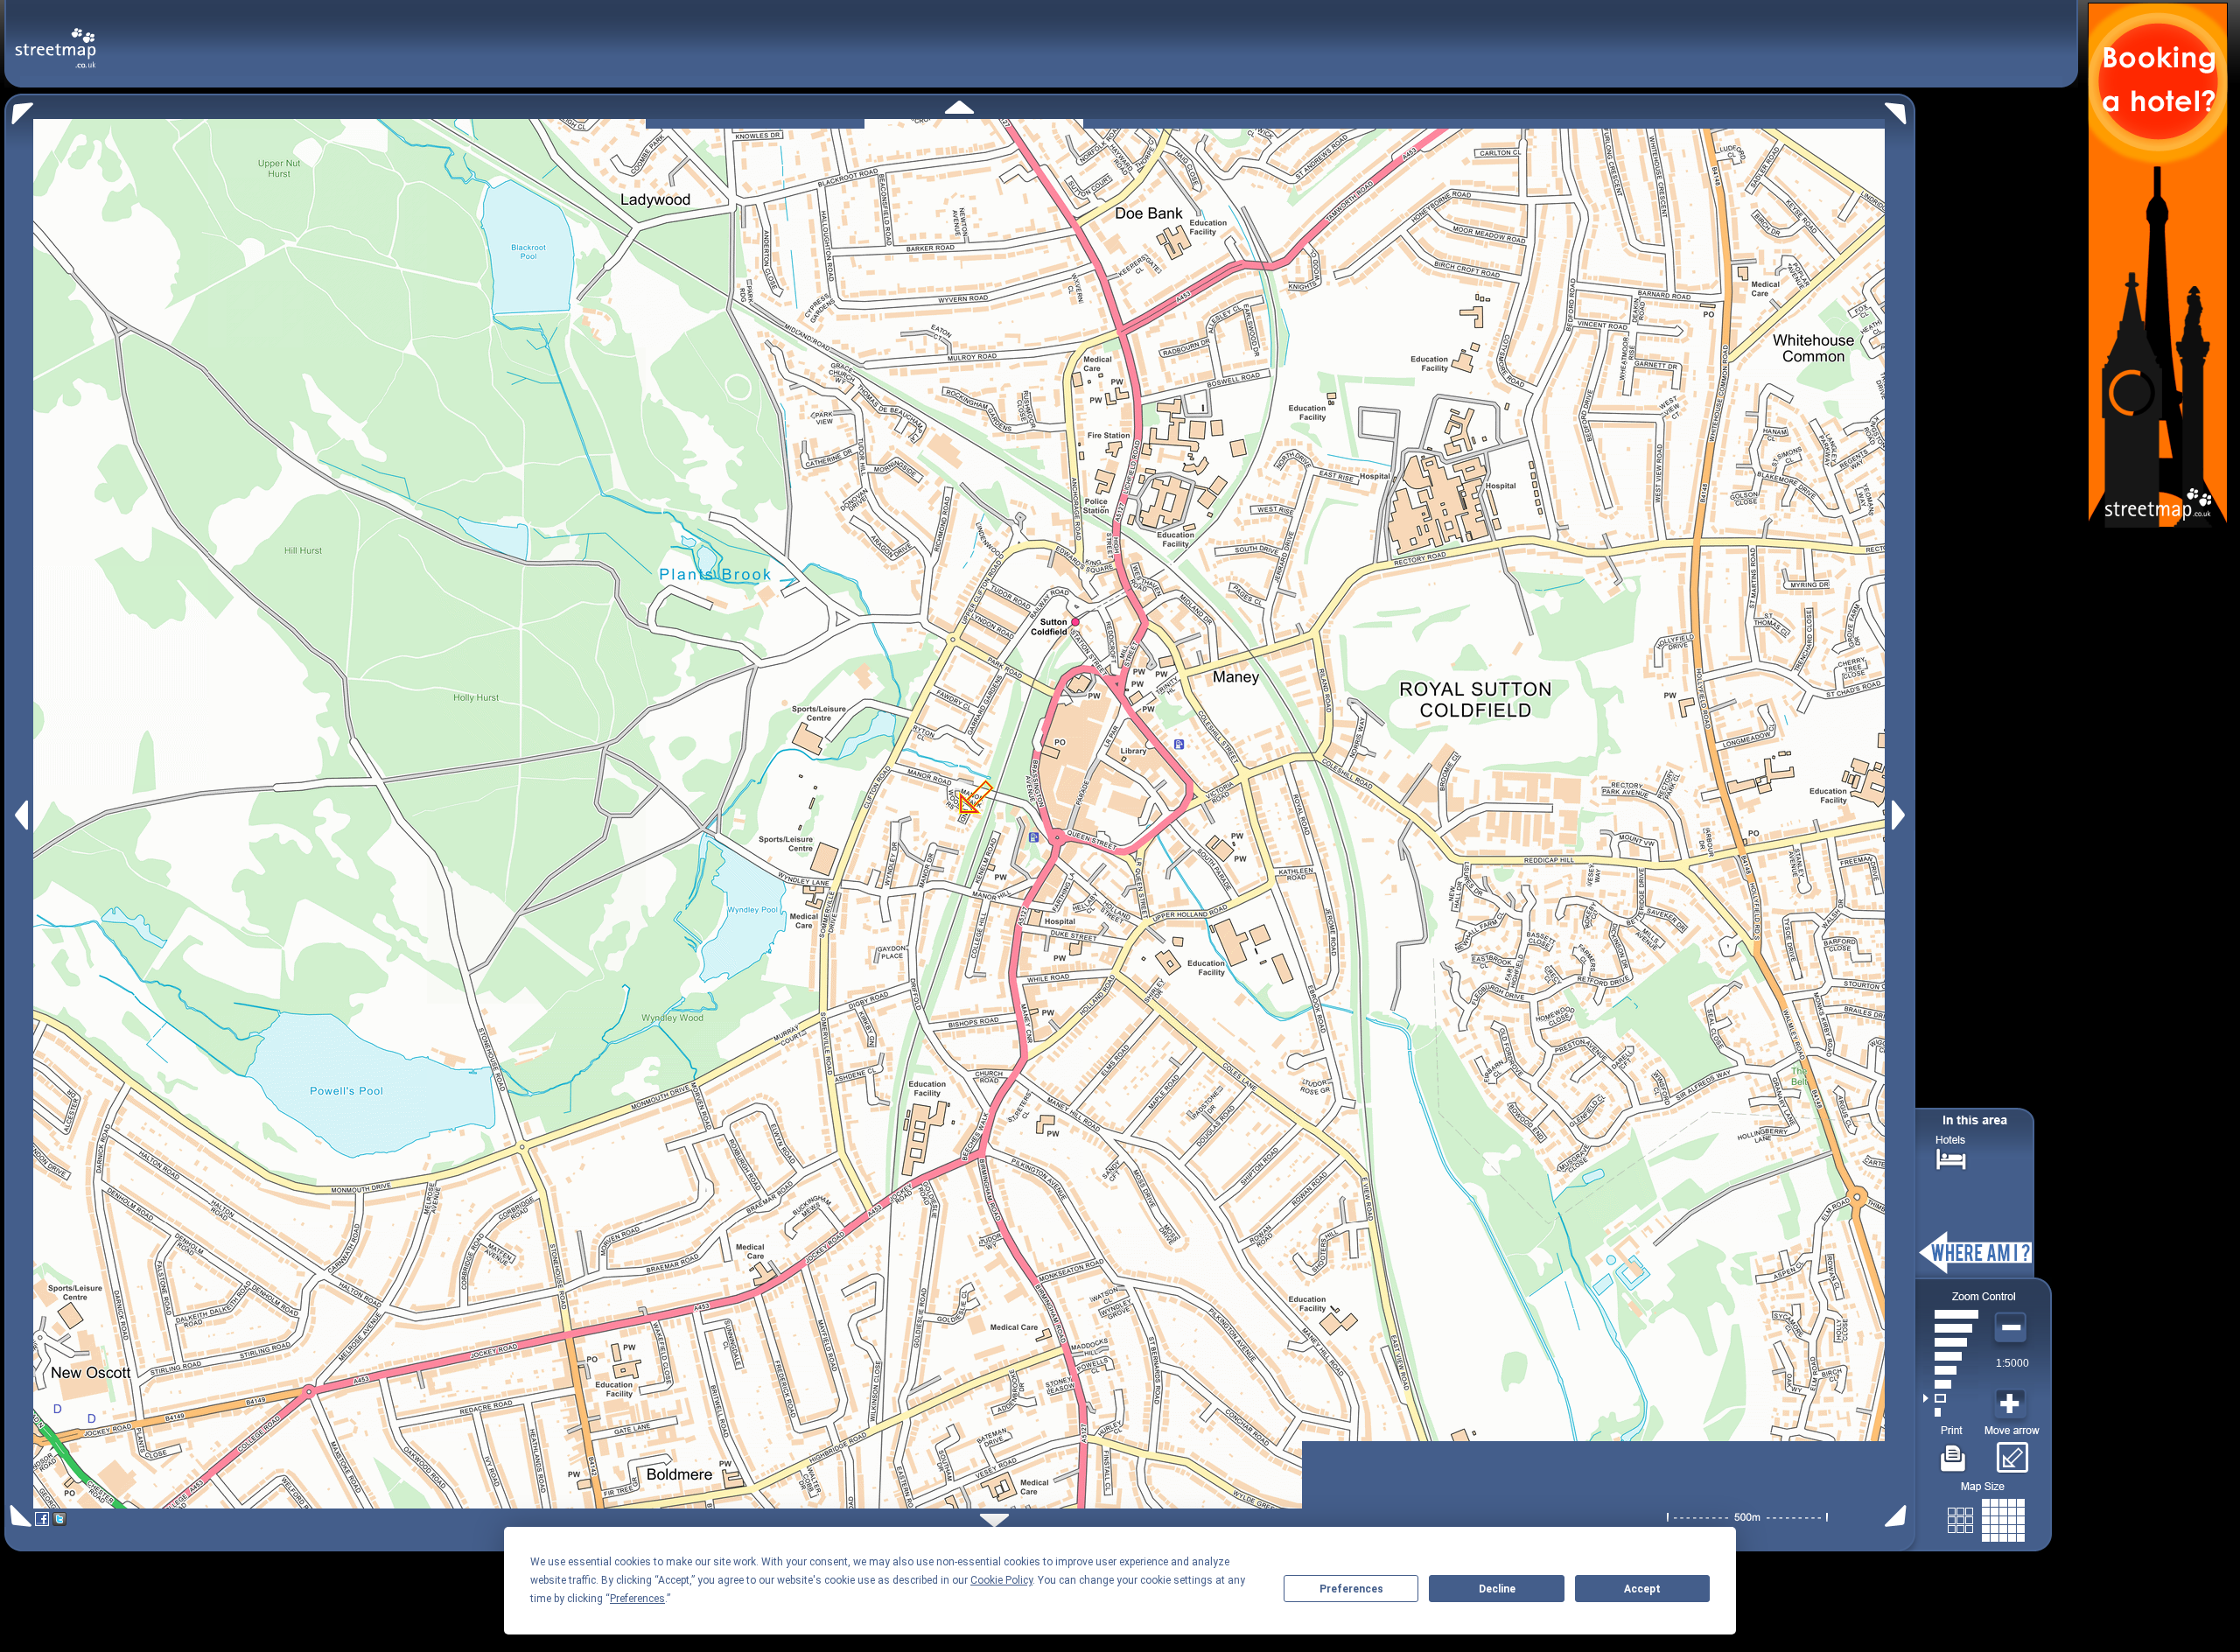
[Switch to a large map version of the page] (1986, 1517)
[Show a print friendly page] (1953, 1452)
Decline (1497, 1589)
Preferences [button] (637, 1599)
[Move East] (1901, 815)
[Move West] (20, 815)
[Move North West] (19, 109)
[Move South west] (18, 1516)
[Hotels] (1951, 1157)
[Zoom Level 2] (1951, 1398)
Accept (1642, 1589)
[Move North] (959, 107)
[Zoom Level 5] (1951, 1356)
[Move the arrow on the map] (2012, 1452)
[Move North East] (1900, 109)
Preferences (1351, 1589)
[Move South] (994, 1520)
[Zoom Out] (2012, 1328)
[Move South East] (1899, 1516)
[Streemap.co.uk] (56, 38)
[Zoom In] (2012, 1404)
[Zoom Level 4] (1951, 1370)
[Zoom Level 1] (1951, 1412)
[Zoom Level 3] (1951, 1384)
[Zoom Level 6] (1951, 1342)
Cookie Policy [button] (1001, 1580)
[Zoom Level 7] (1951, 1328)
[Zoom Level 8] (1951, 1314)
